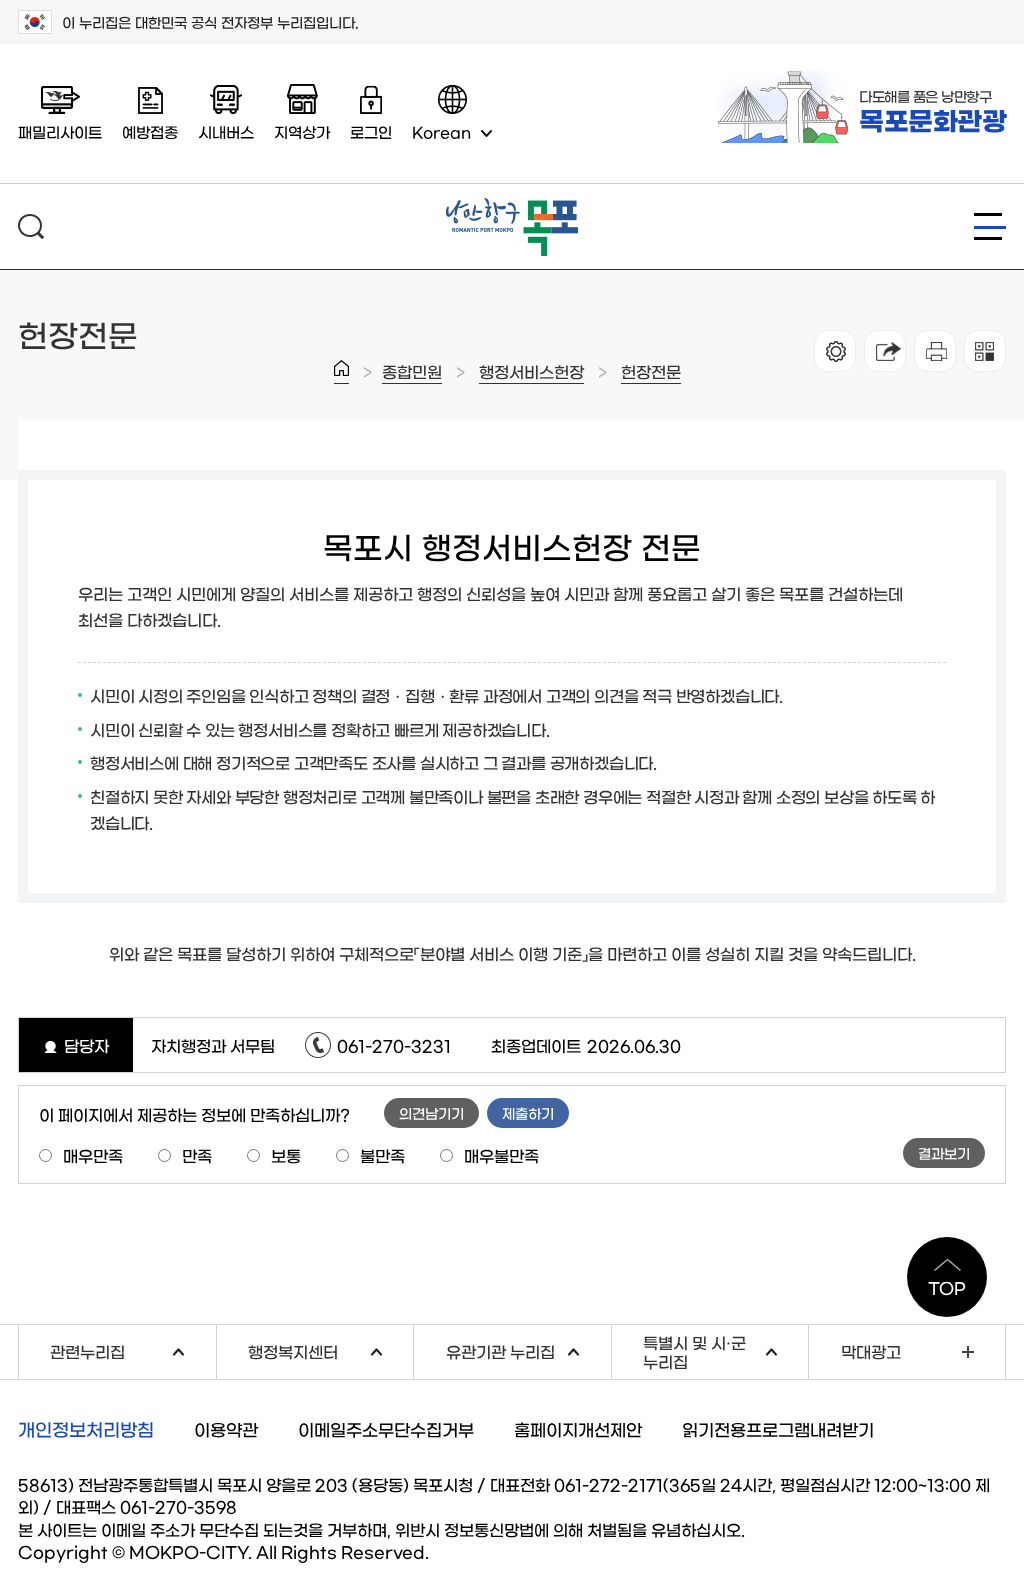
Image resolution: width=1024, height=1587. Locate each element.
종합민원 (412, 371)
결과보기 (944, 1153)
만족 (197, 1155)
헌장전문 (651, 371)
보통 (286, 1155)
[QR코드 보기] (985, 351)
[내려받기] (935, 351)
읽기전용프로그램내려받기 (778, 1428)
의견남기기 (431, 1113)
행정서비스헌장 (531, 371)
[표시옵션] (835, 351)
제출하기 (528, 1113)
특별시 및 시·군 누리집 (725, 1351)
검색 (31, 226)
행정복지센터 (330, 1348)
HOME (341, 372)
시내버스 (226, 131)
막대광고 (871, 1351)
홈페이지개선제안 (578, 1428)
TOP (947, 1287)
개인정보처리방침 (86, 1429)
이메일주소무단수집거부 (386, 1428)
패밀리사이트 (60, 131)
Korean (441, 131)
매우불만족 (501, 1155)
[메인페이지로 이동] (512, 206)
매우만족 (93, 1155)
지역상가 (302, 131)
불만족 (382, 1155)
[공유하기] (885, 351)
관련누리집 (132, 1348)
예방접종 (150, 131)
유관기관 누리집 (528, 1348)
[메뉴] (990, 226)
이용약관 (226, 1428)
